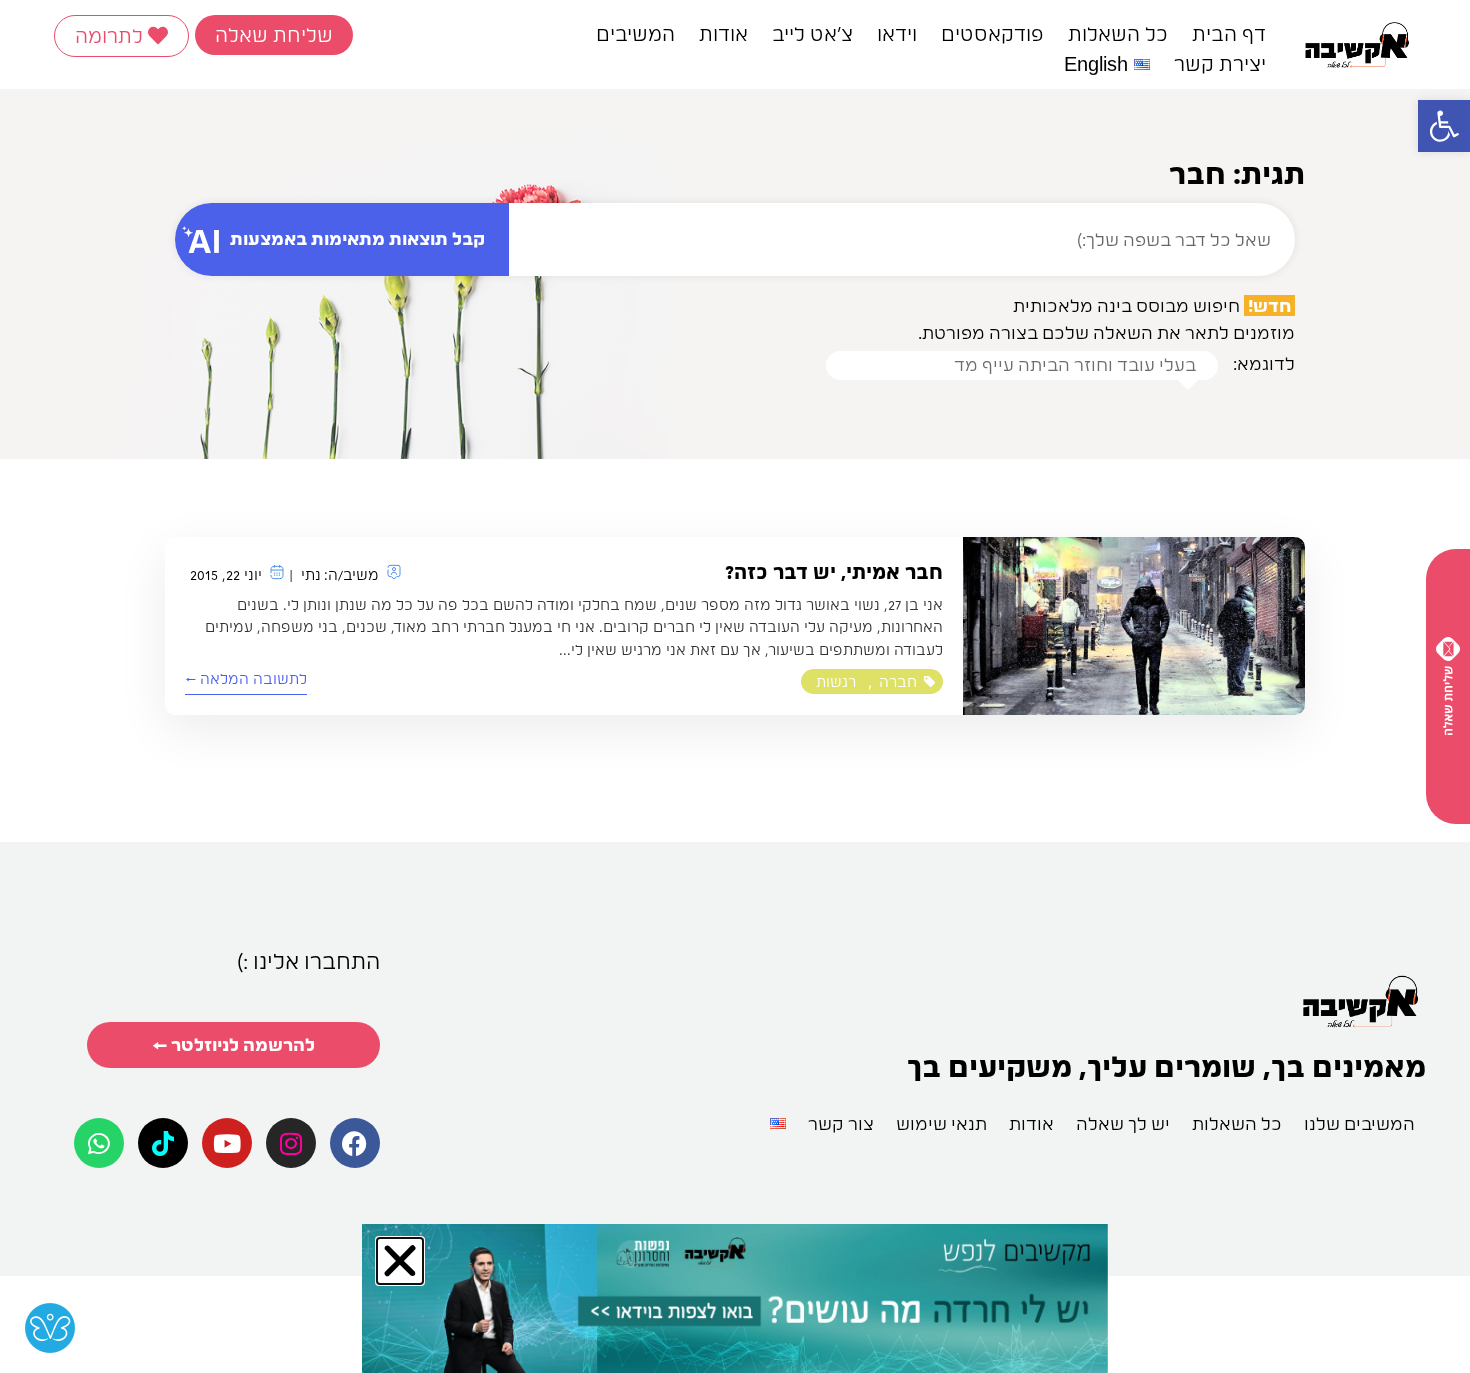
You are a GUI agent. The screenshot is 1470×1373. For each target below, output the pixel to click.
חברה (898, 682)
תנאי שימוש (941, 1123)
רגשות (836, 682)
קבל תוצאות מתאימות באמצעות (357, 238)
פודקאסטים (992, 34)
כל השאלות (1118, 34)
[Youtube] (227, 1143)
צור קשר (841, 1123)
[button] (1444, 126)
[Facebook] (355, 1143)
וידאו (897, 34)
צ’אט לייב (812, 34)
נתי (311, 575)
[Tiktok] (163, 1143)
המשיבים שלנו (1359, 1123)
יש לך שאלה (1123, 1123)
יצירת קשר (1220, 64)
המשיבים (635, 34)
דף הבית (1229, 34)
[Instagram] (291, 1143)
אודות (723, 34)
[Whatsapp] (99, 1143)
